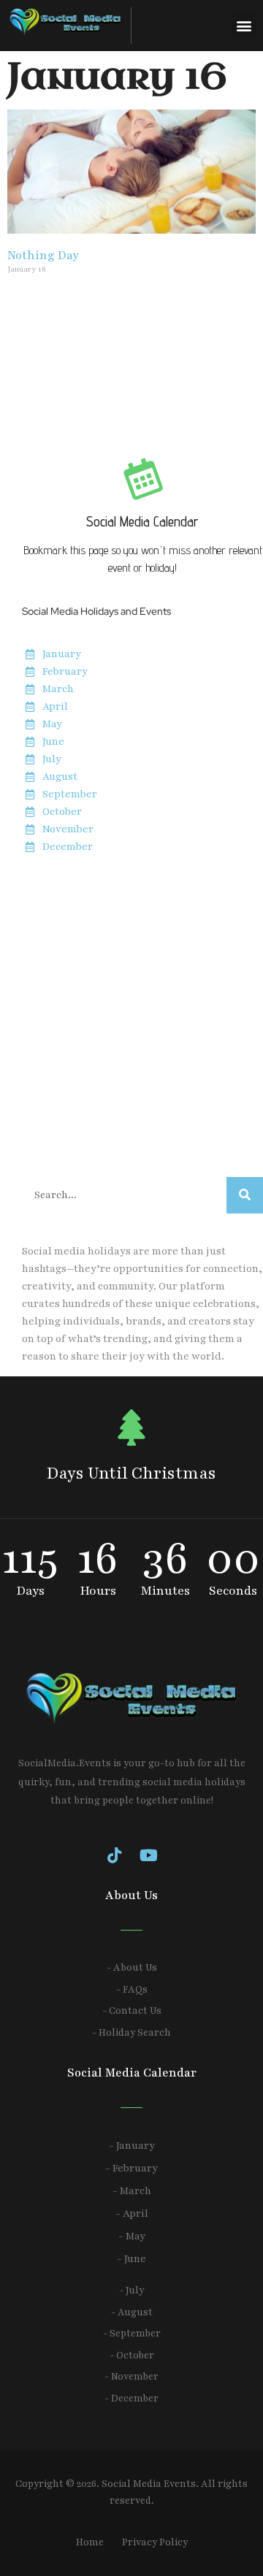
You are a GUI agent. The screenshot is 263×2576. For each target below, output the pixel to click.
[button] (244, 25)
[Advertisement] (131, 1016)
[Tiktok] (115, 1855)
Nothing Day (43, 256)
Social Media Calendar (142, 521)
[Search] (245, 1195)
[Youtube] (149, 1855)
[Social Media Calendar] (142, 478)
